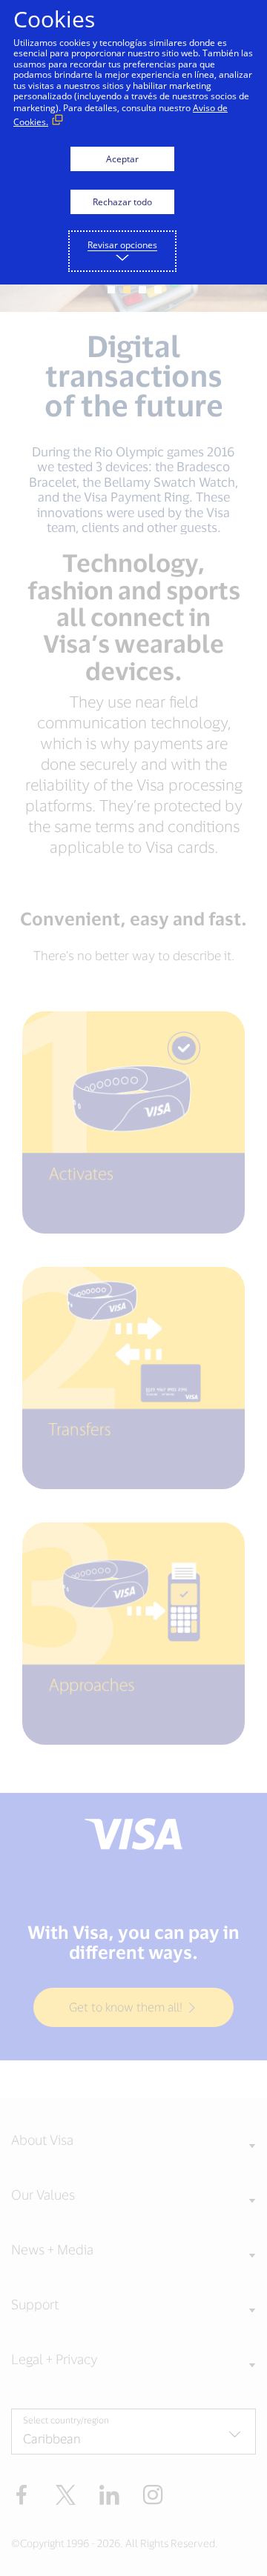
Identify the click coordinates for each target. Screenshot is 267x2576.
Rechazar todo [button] (122, 202)
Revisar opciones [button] (122, 245)
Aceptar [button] (122, 159)
